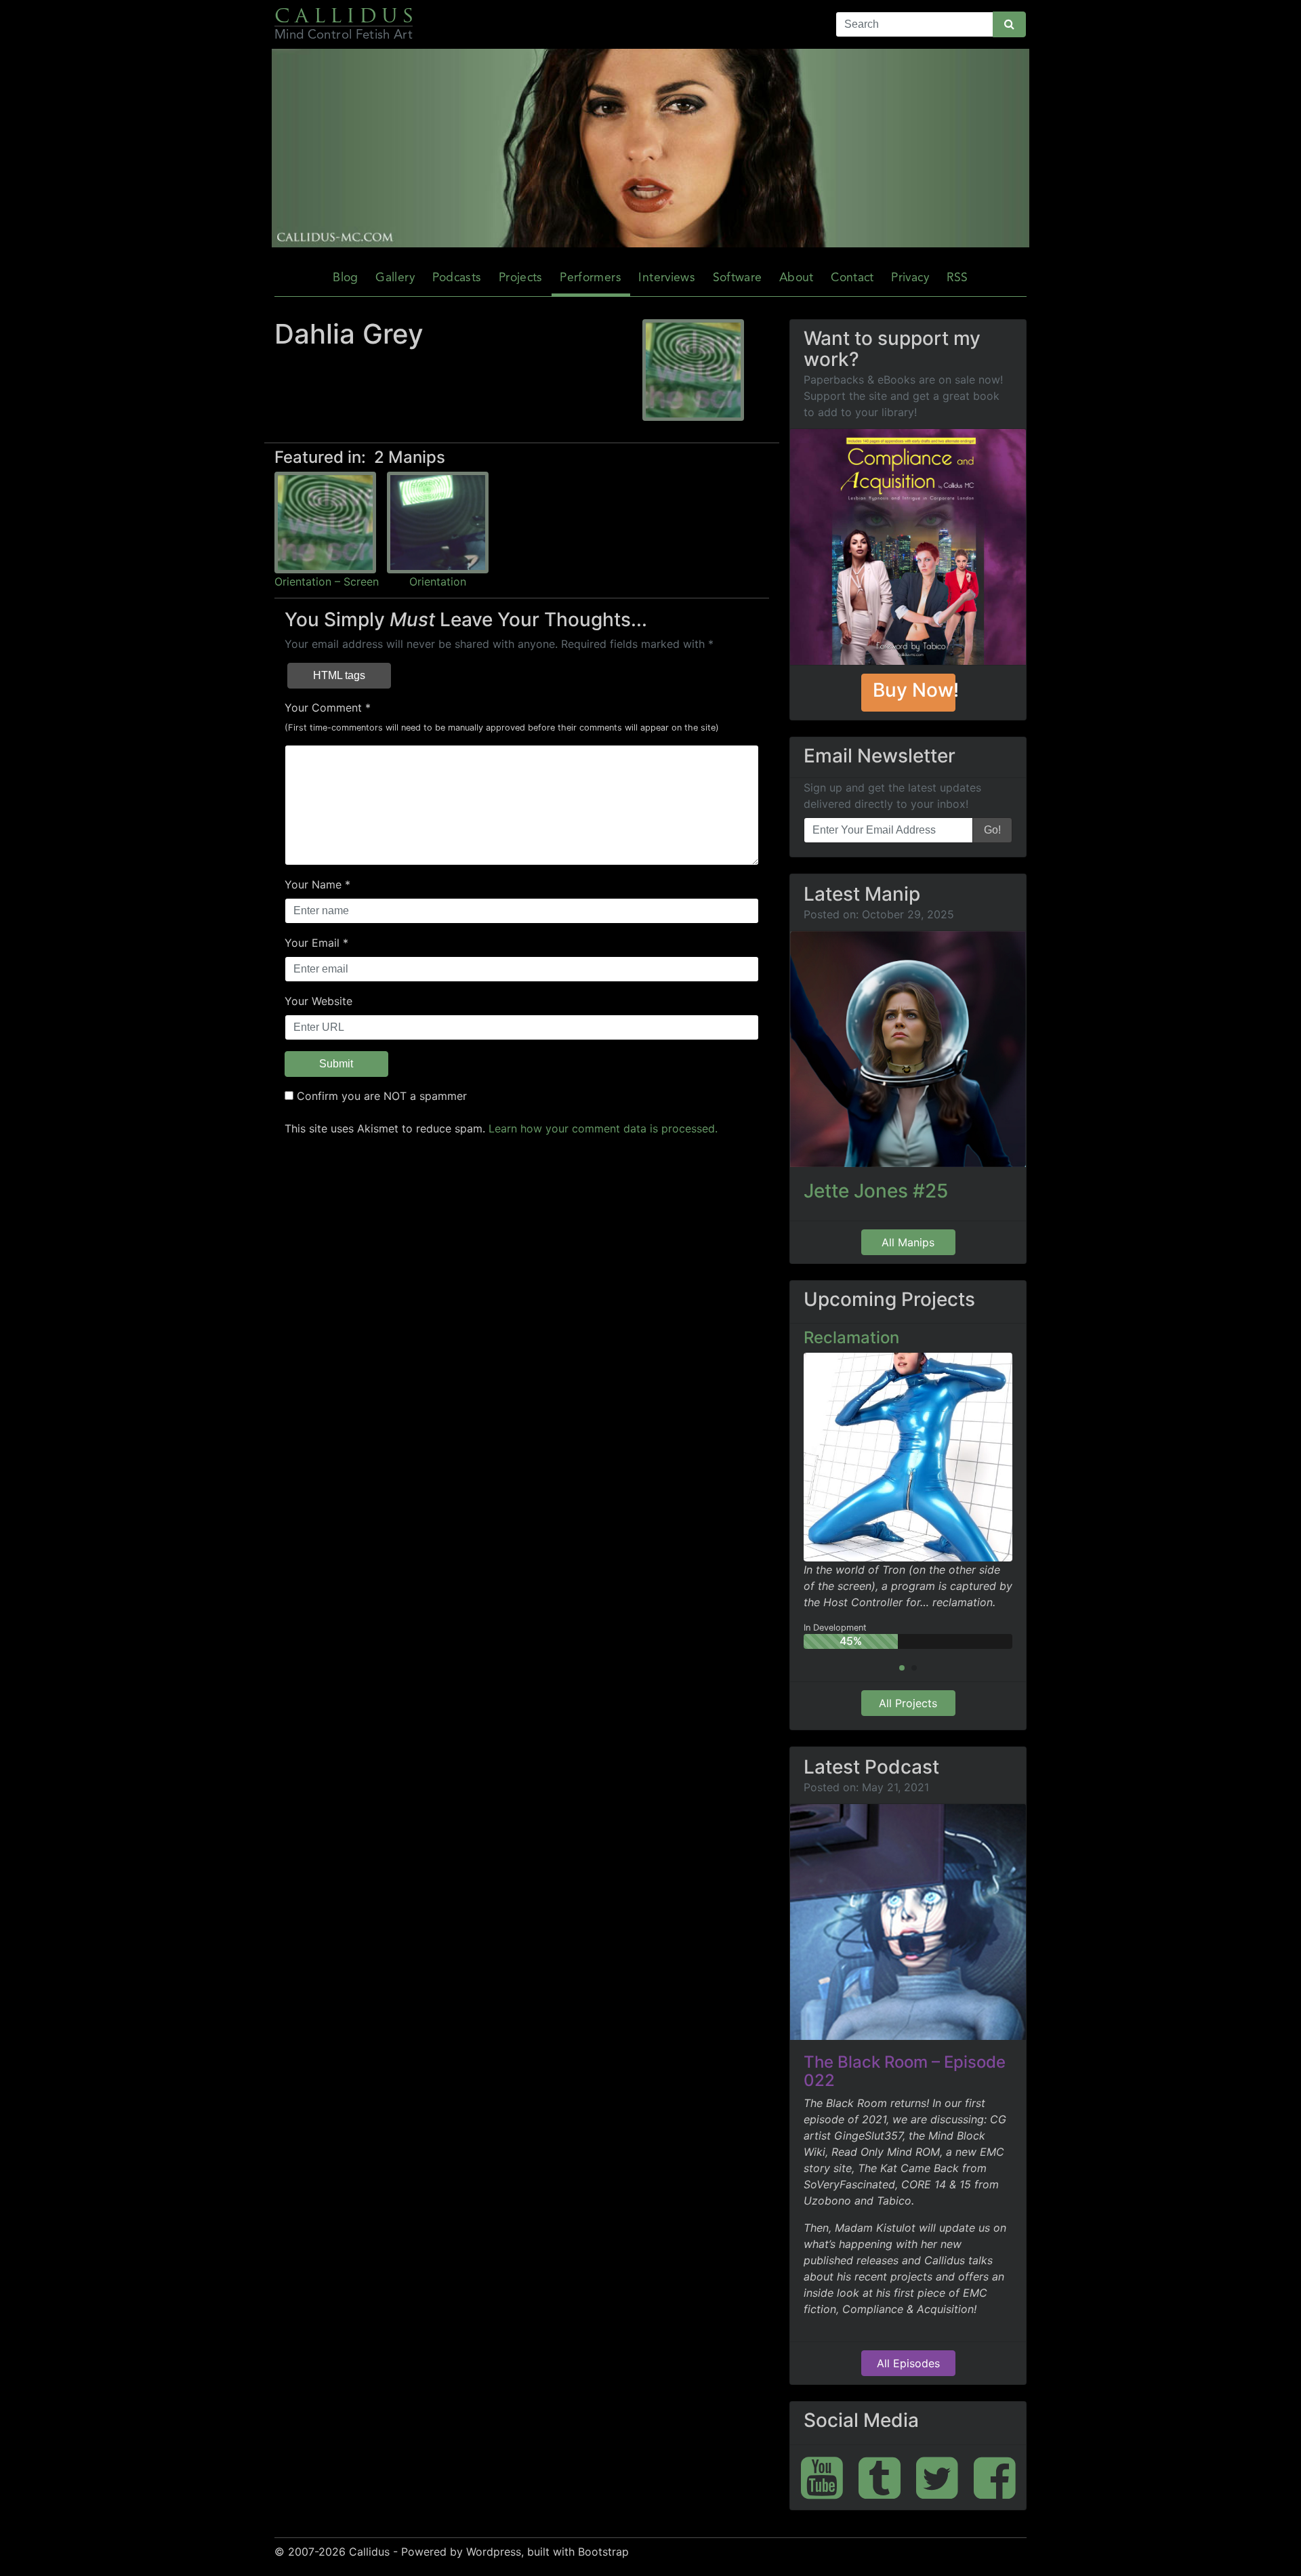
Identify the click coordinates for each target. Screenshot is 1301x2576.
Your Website (318, 1001)
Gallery (395, 278)
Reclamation (851, 1337)
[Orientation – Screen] (325, 522)
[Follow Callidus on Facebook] (995, 2477)
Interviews (667, 278)
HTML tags (339, 675)
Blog (345, 278)
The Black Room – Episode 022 (905, 2071)
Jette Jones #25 (876, 1191)
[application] (650, 148)
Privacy (910, 278)
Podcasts (457, 278)
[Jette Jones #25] (908, 1049)
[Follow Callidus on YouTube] (822, 2477)
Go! (992, 830)
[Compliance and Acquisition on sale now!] (908, 547)
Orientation (438, 581)
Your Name (313, 884)
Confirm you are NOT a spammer (380, 1096)
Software (738, 278)
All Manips (908, 1242)
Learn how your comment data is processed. (603, 1128)
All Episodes (908, 2363)
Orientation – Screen (327, 581)
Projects (521, 278)
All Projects (908, 1703)
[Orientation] (438, 522)
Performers (591, 278)
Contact (852, 278)
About (797, 278)
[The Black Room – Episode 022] (908, 1922)
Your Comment (323, 708)
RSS (957, 278)
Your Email (312, 943)
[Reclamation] (908, 1456)
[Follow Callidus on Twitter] (937, 2477)
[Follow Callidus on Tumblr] (880, 2477)
